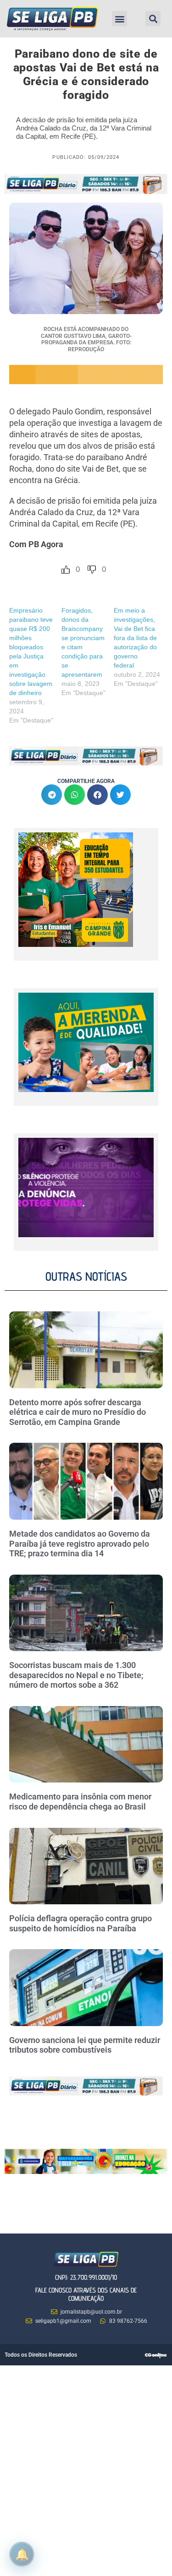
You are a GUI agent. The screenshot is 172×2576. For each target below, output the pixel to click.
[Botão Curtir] (66, 570)
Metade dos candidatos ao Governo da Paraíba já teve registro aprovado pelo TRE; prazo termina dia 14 (80, 1543)
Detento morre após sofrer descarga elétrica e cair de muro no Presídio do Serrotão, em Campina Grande (78, 1412)
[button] (119, 19)
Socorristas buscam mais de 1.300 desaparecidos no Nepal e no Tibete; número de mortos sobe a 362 (76, 1675)
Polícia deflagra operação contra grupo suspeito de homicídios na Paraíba (80, 1923)
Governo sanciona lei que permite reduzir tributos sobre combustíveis (85, 2045)
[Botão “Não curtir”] (92, 570)
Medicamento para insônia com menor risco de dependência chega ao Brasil (80, 1802)
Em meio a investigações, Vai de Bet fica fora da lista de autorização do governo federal (135, 638)
